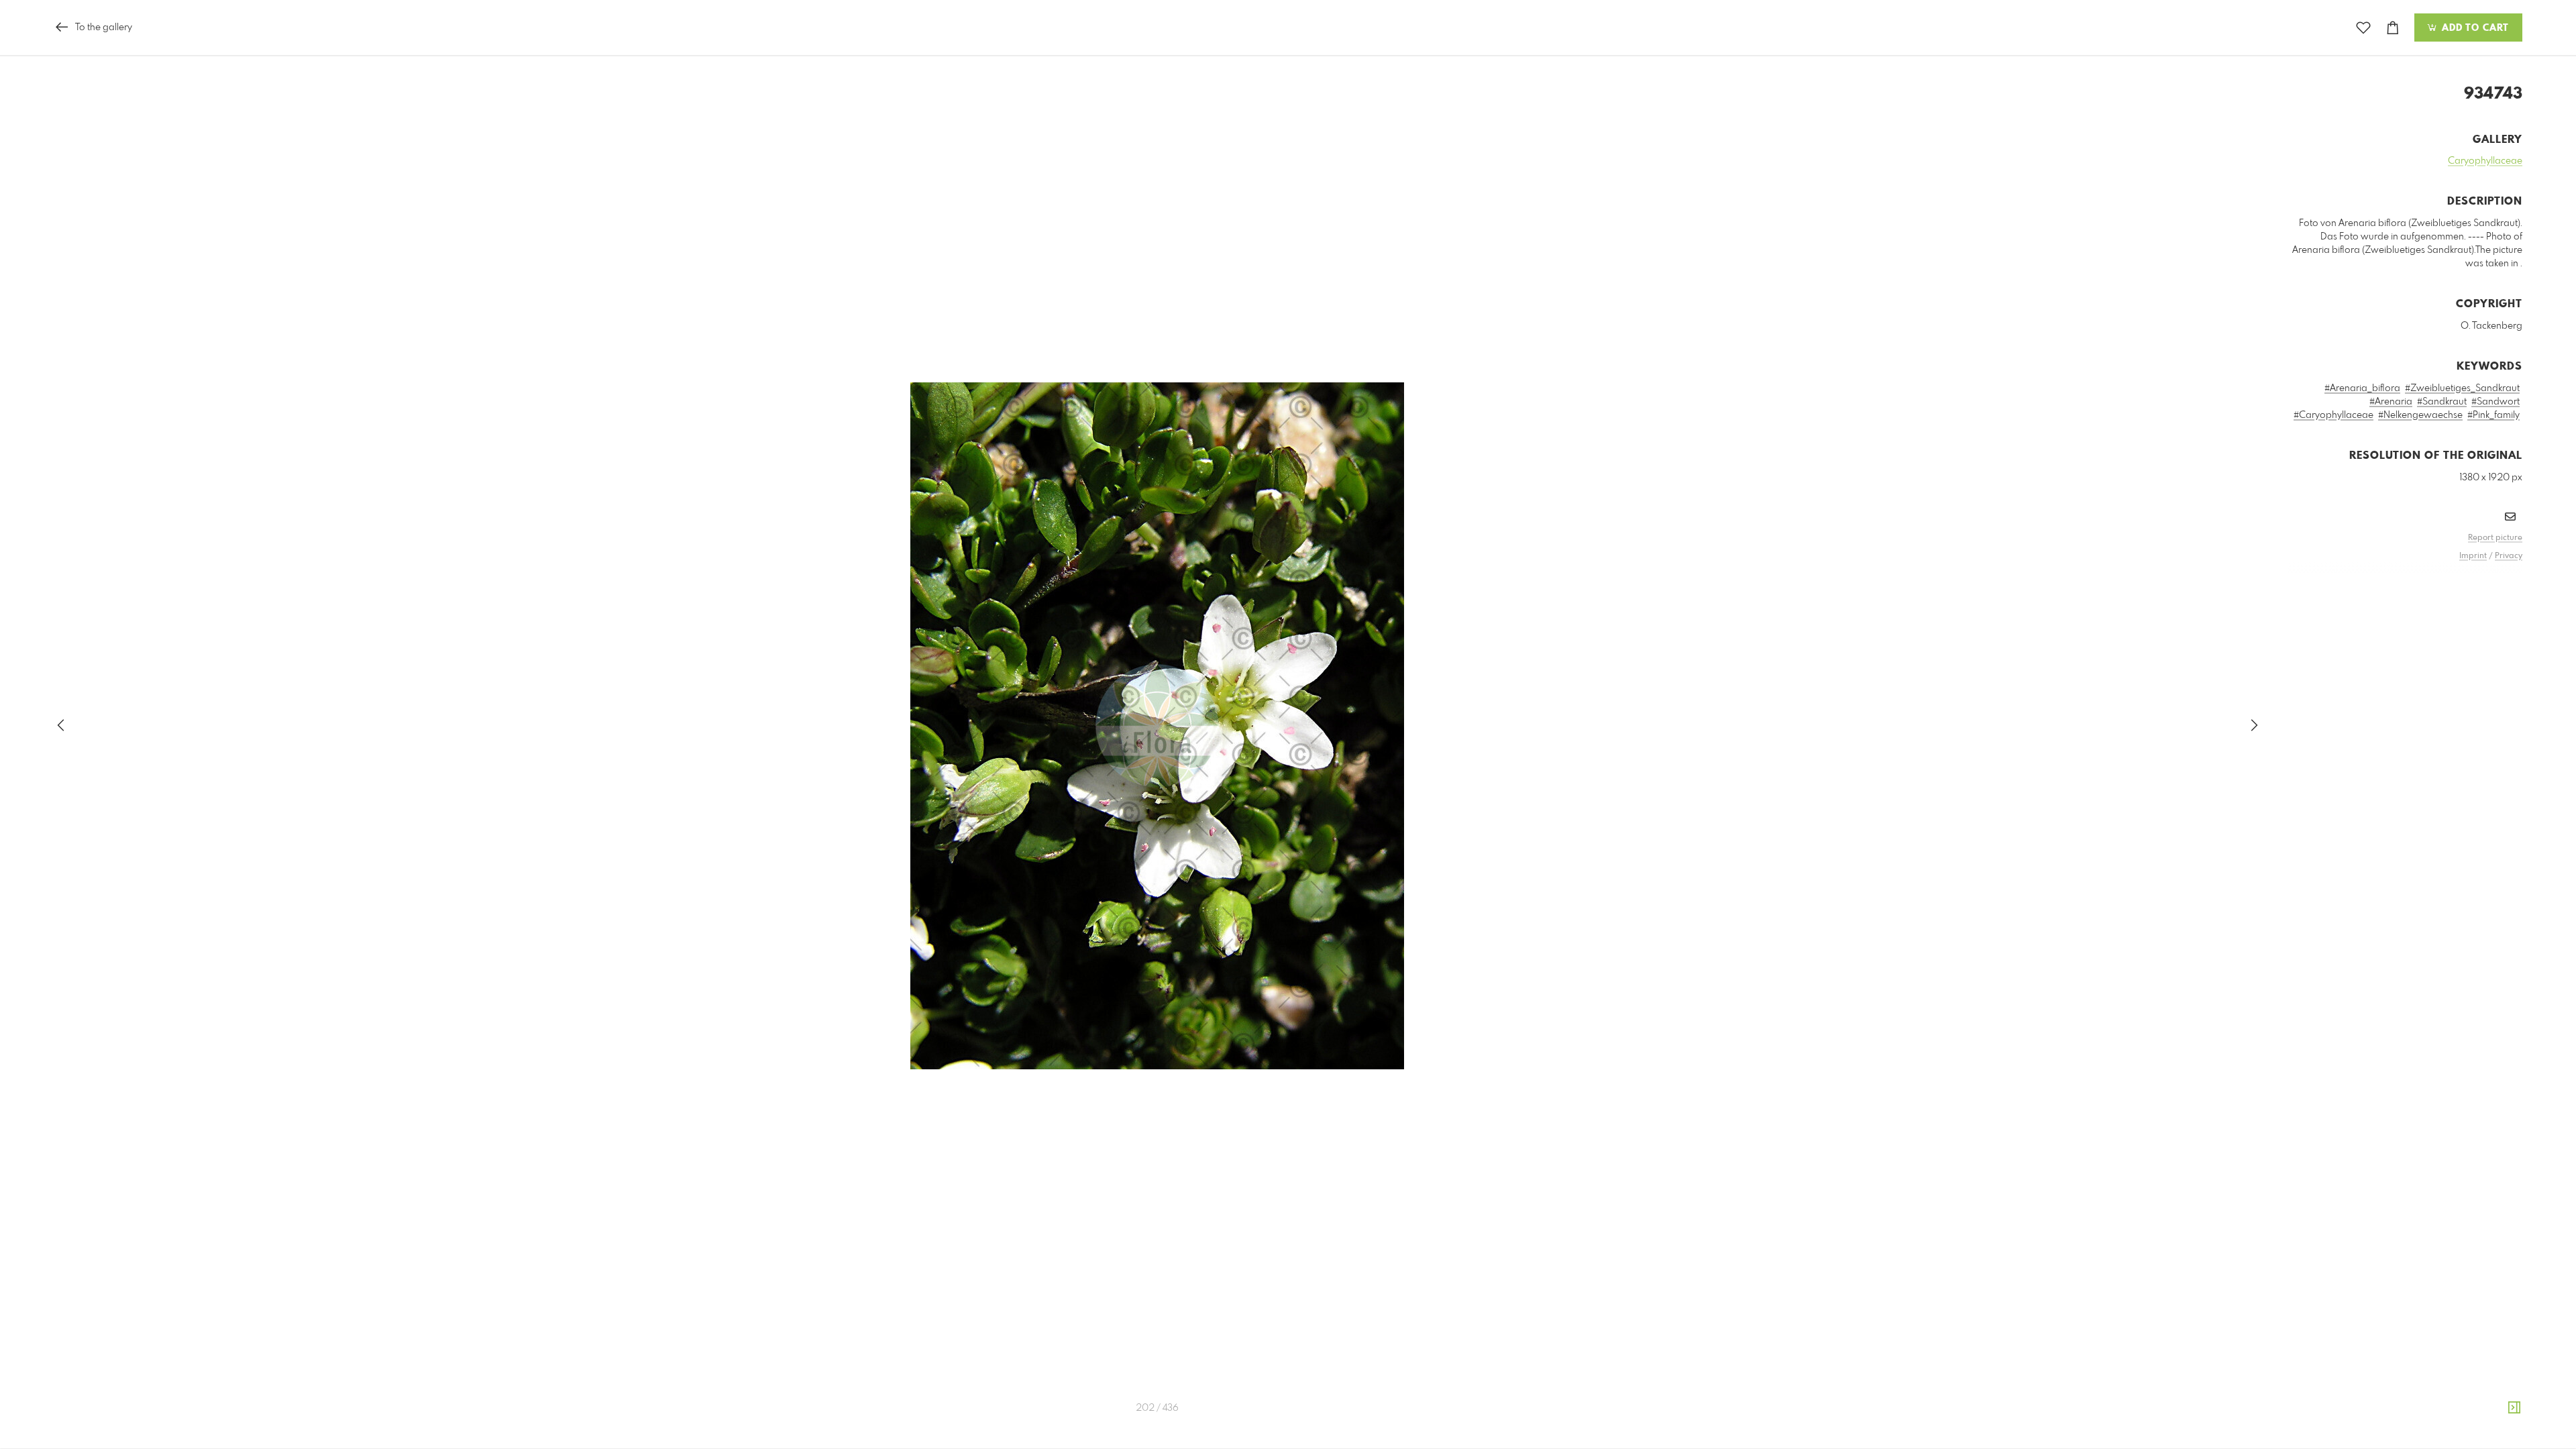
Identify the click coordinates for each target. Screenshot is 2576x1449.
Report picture (2495, 538)
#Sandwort (2495, 402)
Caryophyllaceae (2485, 161)
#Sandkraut (2442, 402)
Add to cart (2474, 28)
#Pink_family (2493, 415)
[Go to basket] (2393, 28)
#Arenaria (2391, 402)
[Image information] (2514, 1408)
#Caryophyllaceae (2333, 415)
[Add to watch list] (2363, 28)
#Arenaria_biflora (2362, 388)
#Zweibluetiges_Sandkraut (2462, 388)
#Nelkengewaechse (2420, 415)
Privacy (2509, 556)
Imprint (2473, 556)
